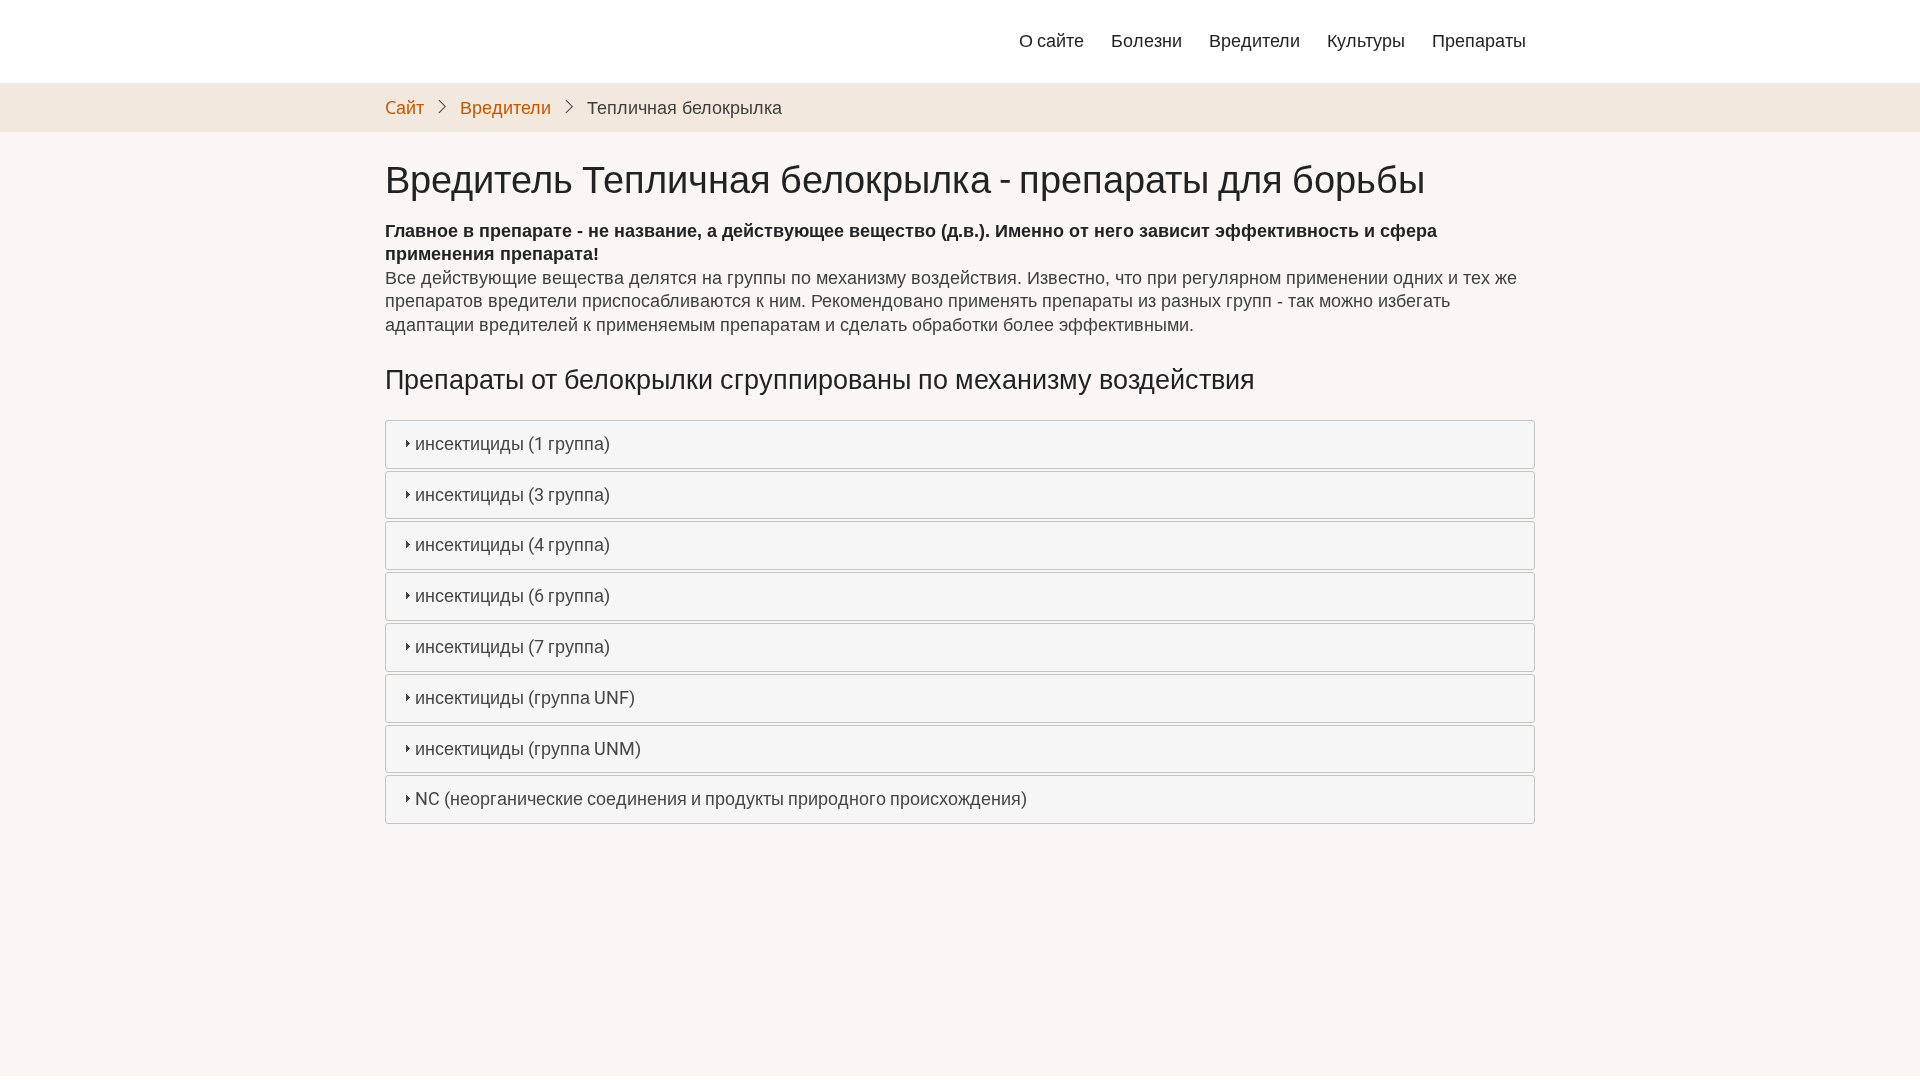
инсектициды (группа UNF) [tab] (525, 697)
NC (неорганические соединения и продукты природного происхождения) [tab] (721, 798)
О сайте (1051, 40)
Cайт (404, 107)
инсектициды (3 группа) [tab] (512, 494)
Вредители (1254, 40)
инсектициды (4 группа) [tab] (512, 544)
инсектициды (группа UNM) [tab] (528, 748)
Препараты (1479, 40)
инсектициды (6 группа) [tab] (512, 595)
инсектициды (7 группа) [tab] (512, 646)
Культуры (1366, 40)
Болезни (1146, 40)
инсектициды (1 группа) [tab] (512, 443)
